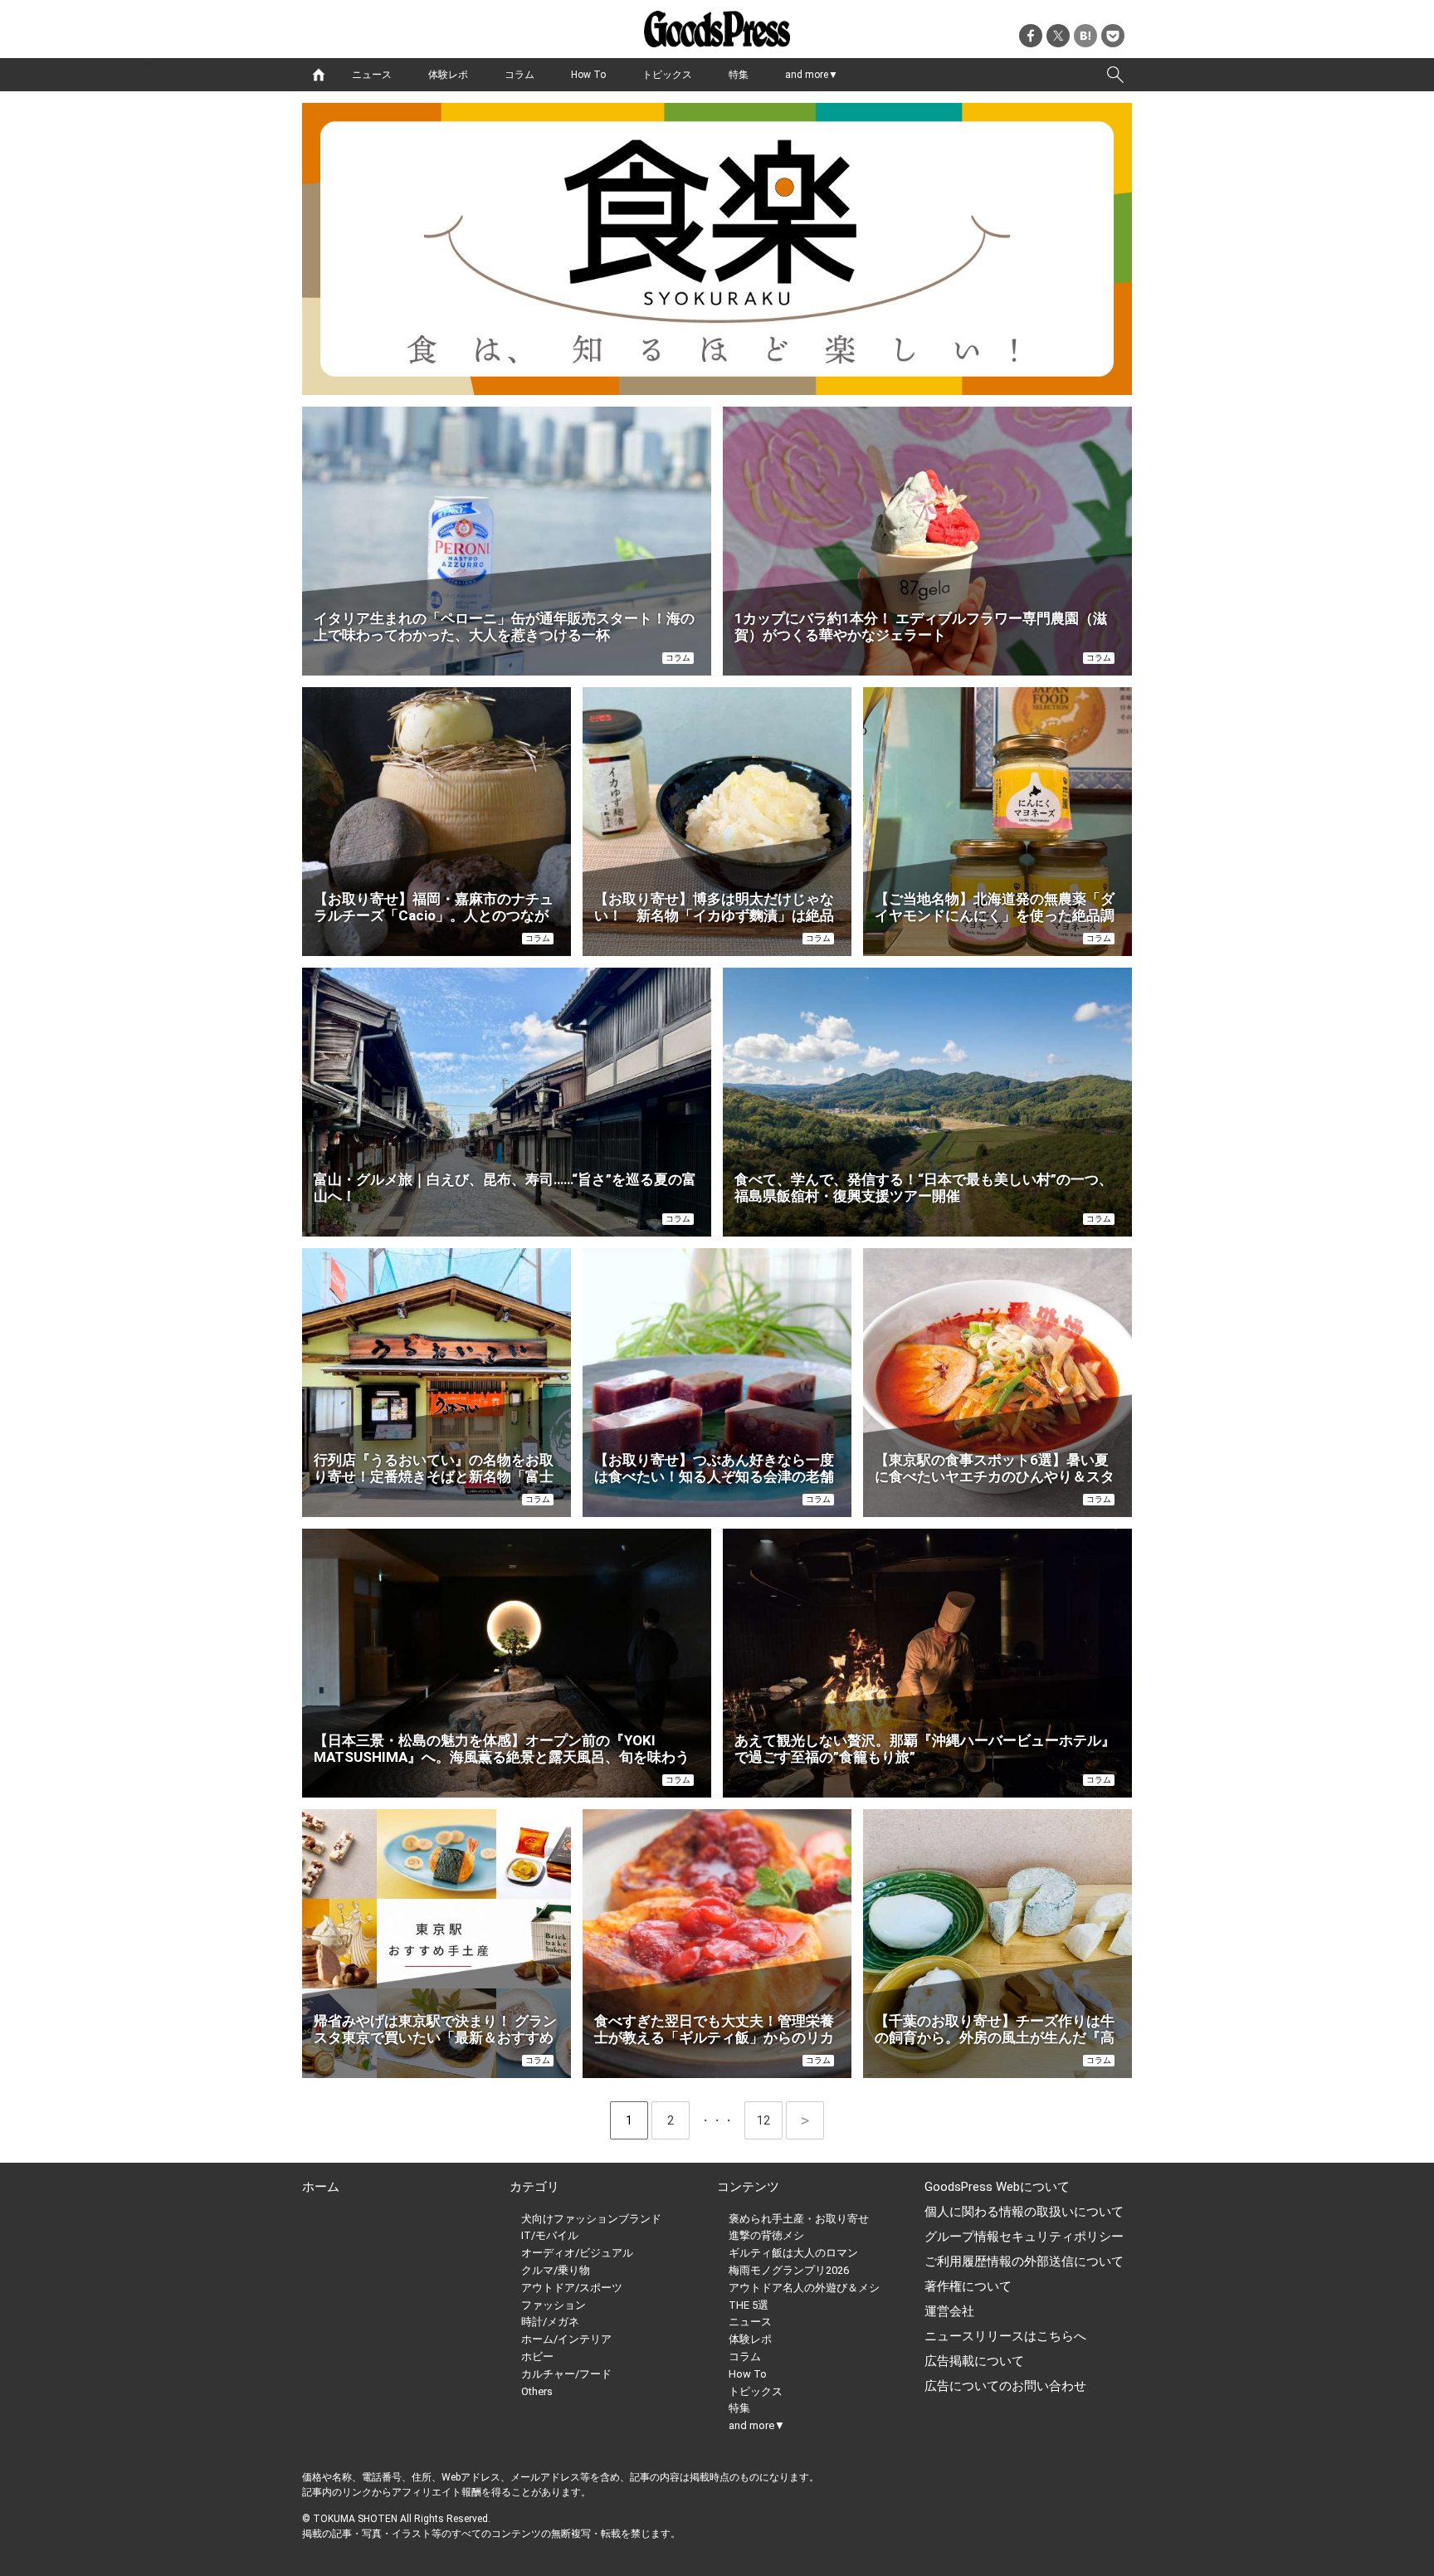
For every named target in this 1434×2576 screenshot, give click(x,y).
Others (537, 2391)
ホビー (537, 2356)
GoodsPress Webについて (997, 2187)
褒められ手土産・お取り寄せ (799, 2219)
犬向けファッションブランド (591, 2219)
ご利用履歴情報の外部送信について (1024, 2261)
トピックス (667, 75)
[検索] (1115, 75)
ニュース (372, 75)
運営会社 (949, 2311)
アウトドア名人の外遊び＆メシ (804, 2288)
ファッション (554, 2305)
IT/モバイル (550, 2235)
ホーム (321, 2187)
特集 (739, 75)
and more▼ (812, 75)
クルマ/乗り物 (556, 2270)
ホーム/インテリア (566, 2339)
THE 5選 (749, 2305)
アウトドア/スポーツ (572, 2288)
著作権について (968, 2286)
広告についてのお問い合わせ (1005, 2386)
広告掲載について (974, 2361)
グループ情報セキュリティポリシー (1024, 2237)
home (319, 75)
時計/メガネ (550, 2322)
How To (588, 75)
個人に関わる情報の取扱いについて (1024, 2212)
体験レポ (448, 75)
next (805, 2120)
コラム (519, 75)
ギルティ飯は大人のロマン (793, 2253)
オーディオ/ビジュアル (577, 2253)
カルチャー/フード (566, 2374)
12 (770, 2120)
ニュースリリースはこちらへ (1005, 2336)
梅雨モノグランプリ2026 (789, 2270)
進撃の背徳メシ (766, 2235)
